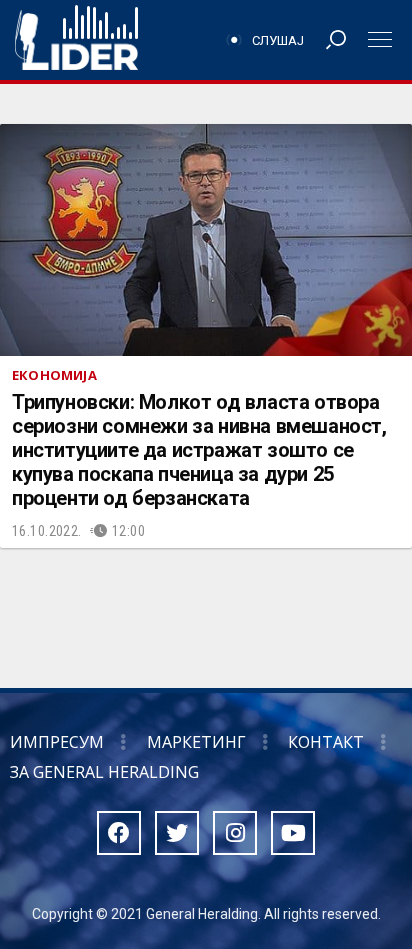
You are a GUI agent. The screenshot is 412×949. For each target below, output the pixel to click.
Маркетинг (196, 742)
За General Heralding (104, 772)
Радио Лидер (76, 40)
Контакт (326, 742)
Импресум (57, 742)
